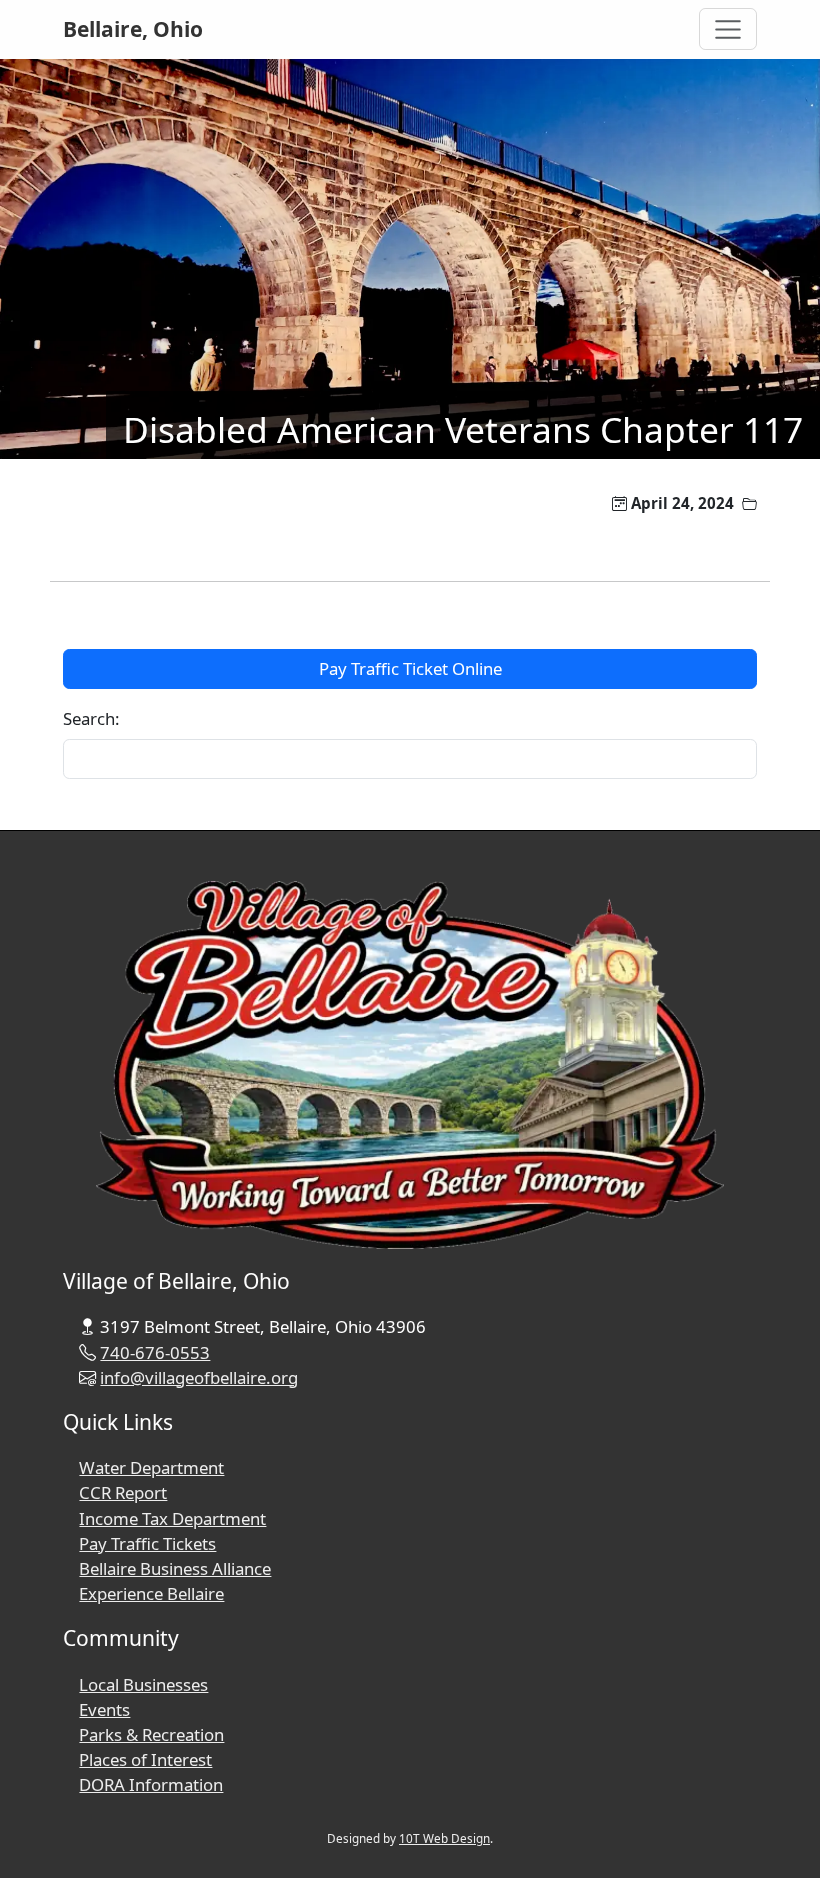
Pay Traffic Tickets (147, 1543)
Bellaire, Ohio (133, 29)
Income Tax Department (172, 1518)
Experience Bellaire (151, 1593)
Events (104, 1709)
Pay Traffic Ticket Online (410, 668)
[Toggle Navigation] (728, 29)
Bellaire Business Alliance (175, 1568)
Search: (91, 718)
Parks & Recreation (151, 1734)
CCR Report (123, 1492)
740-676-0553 (155, 1352)
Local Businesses (143, 1684)
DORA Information (151, 1784)
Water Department (151, 1467)
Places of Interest (145, 1759)
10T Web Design (444, 1838)
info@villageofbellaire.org (199, 1377)
